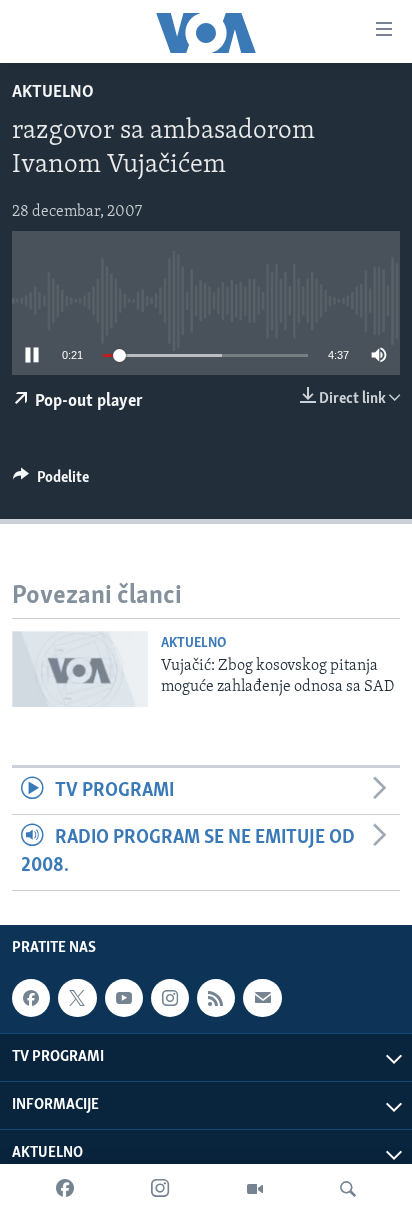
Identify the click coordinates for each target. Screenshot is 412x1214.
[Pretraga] (348, 1189)
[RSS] (216, 998)
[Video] (255, 1189)
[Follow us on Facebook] (31, 998)
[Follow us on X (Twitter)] (77, 998)
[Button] (51, 482)
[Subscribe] (262, 998)
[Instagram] (160, 1189)
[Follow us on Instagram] (170, 998)
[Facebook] (65, 1189)
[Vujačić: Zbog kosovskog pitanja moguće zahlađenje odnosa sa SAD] (80, 669)
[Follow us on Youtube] (124, 998)
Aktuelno (53, 93)
